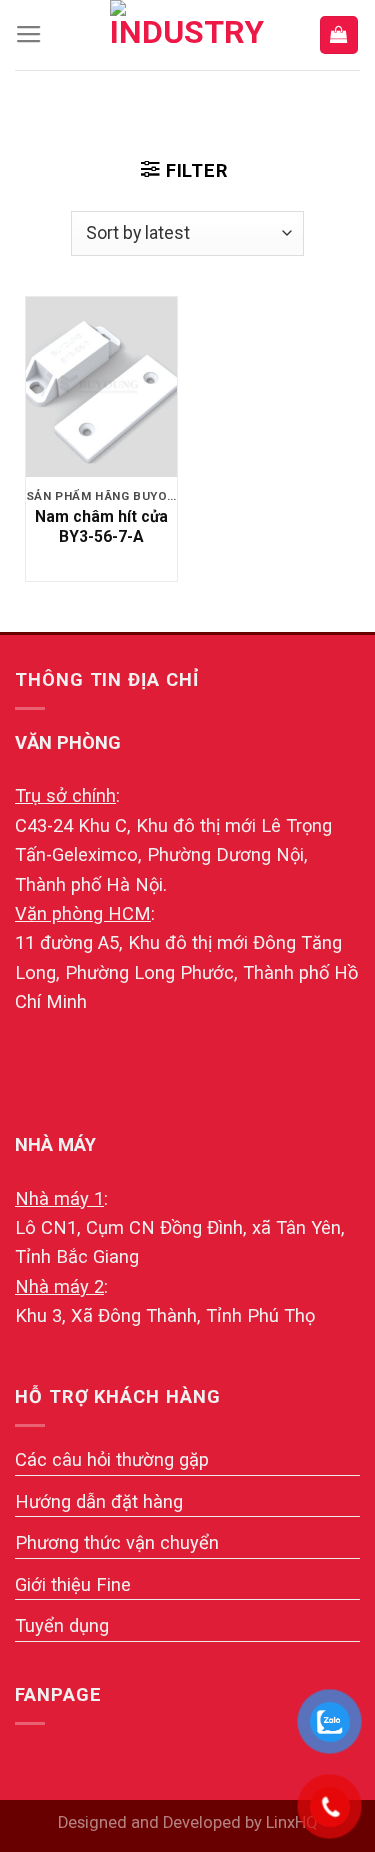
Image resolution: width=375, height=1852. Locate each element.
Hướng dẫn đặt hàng (99, 1501)
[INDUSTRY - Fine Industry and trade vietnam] (188, 35)
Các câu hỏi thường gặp (112, 1459)
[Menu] (29, 35)
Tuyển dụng (62, 1625)
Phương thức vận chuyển (117, 1542)
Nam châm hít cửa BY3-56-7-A (101, 526)
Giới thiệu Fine (73, 1584)
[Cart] (339, 34)
